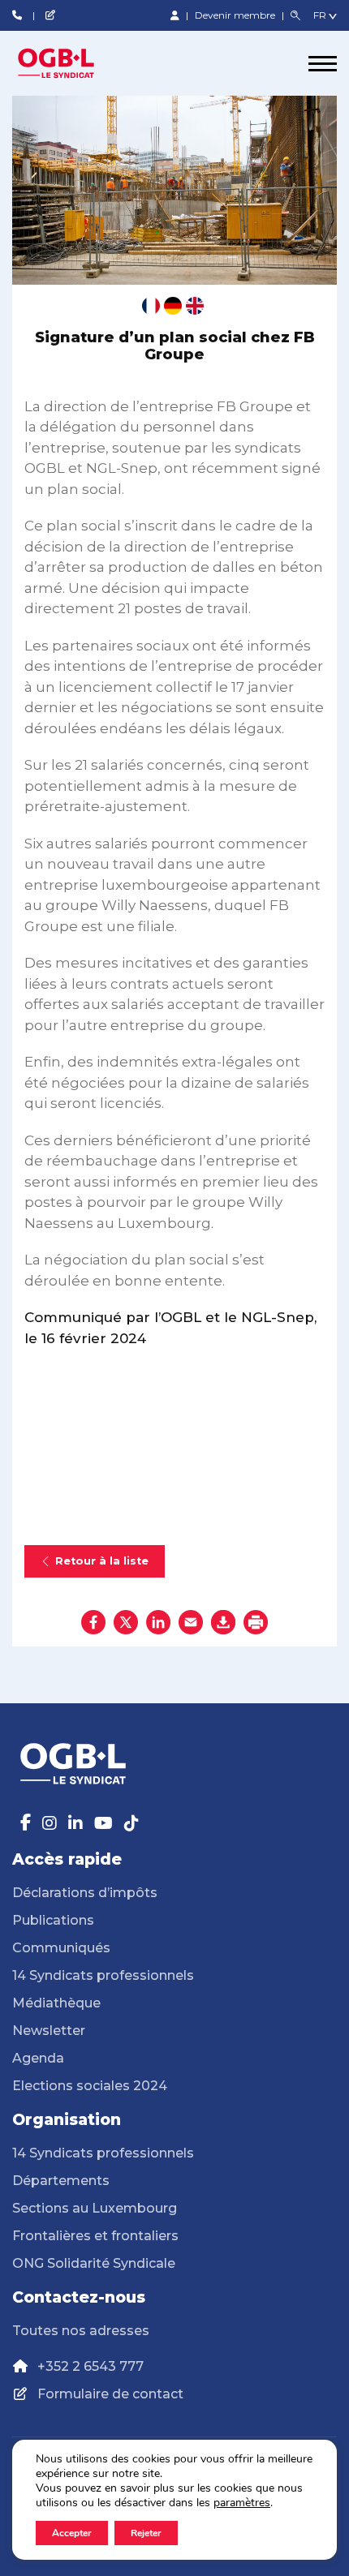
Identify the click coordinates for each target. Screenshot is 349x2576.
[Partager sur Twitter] (126, 1622)
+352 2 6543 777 (90, 2366)
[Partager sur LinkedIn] (158, 1622)
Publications (53, 1920)
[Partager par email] (191, 1622)
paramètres (242, 2503)
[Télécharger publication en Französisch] (151, 306)
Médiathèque (56, 2003)
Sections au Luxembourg (95, 2208)
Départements (61, 2181)
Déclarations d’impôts (85, 1893)
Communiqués (61, 1948)
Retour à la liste (102, 1561)
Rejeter (146, 2533)
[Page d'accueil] (73, 63)
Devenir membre (236, 15)
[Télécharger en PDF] (223, 1622)
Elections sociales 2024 (90, 2086)
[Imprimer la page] (256, 1622)
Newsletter (49, 2031)
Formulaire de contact (110, 2394)
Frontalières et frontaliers (95, 2236)
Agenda (38, 2058)
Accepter (72, 2533)
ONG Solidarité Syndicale (94, 2263)
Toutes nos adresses (81, 2331)
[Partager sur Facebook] (93, 1622)
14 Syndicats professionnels (103, 1975)
